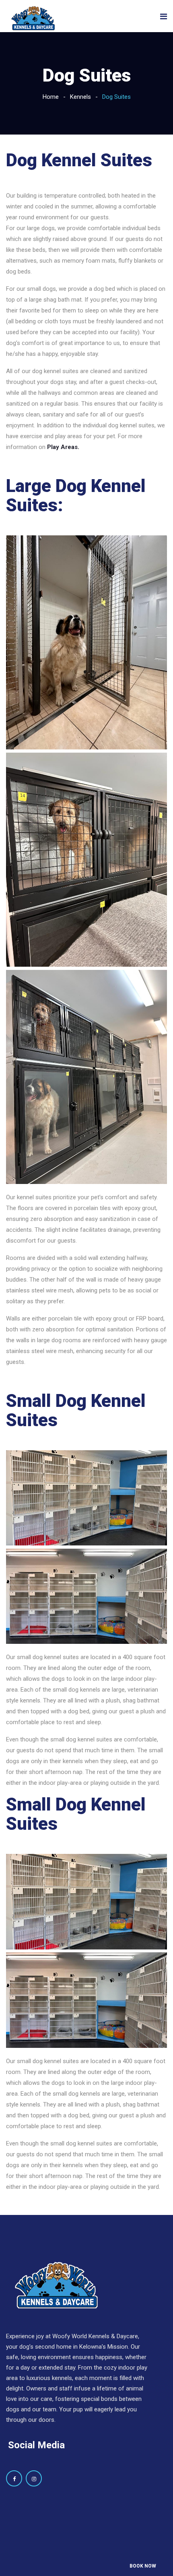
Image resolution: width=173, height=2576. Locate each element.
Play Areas (62, 447)
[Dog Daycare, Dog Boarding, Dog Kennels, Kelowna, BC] (33, 19)
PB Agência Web (104, 2556)
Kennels (80, 97)
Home (51, 97)
